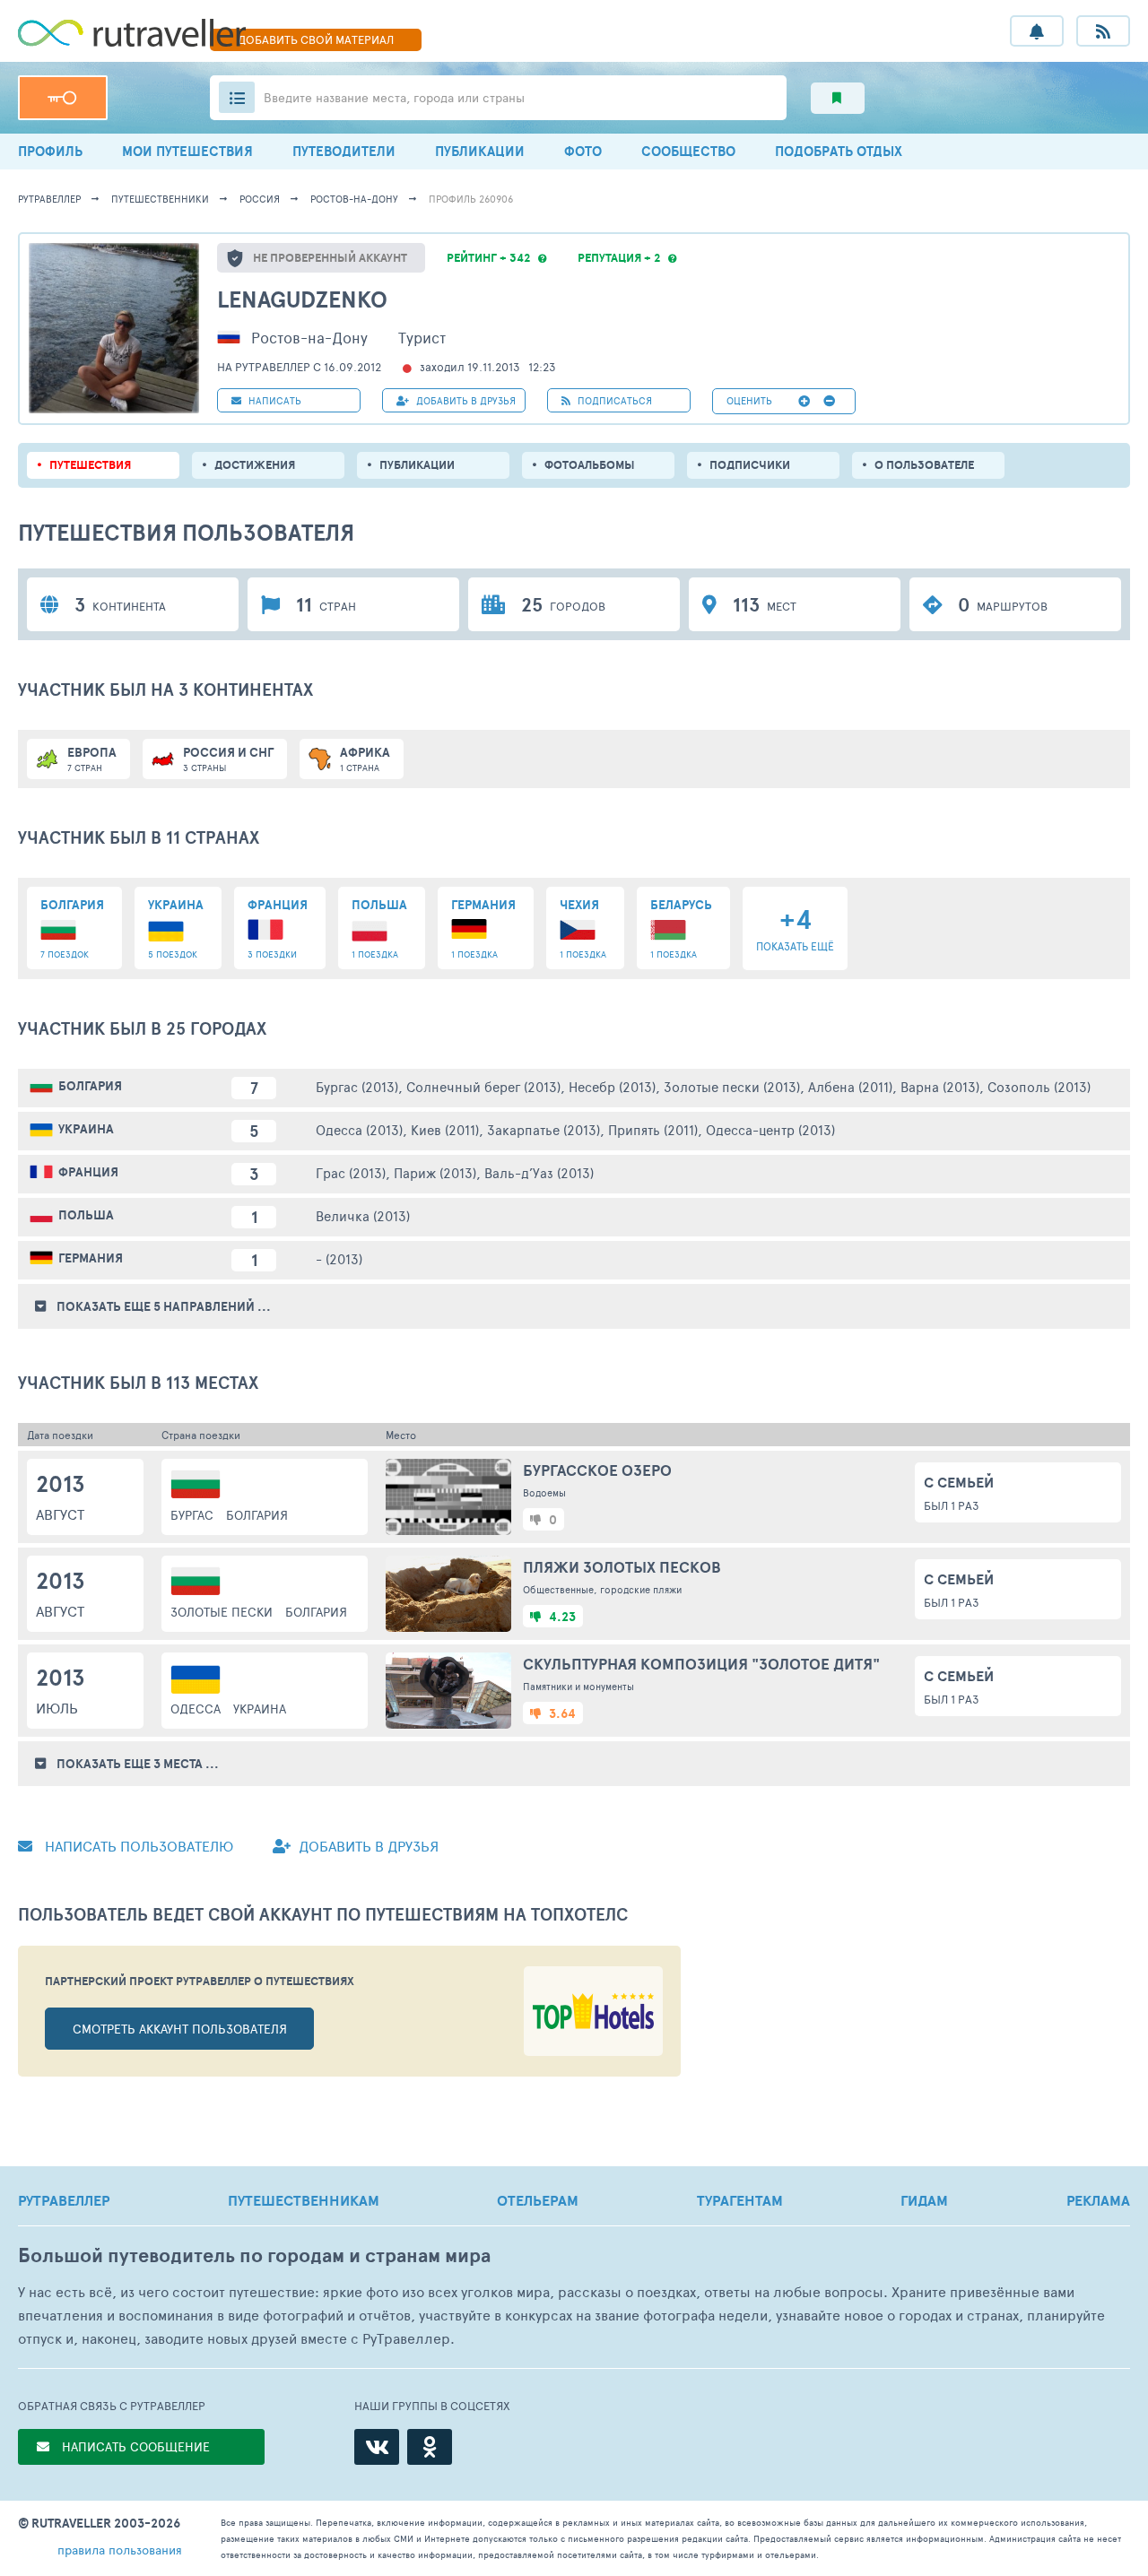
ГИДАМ (924, 2200)
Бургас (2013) (357, 1086)
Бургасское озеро (597, 1470)
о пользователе (924, 465)
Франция (88, 1172)
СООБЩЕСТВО (688, 151)
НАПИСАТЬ (274, 400)
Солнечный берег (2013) (483, 1086)
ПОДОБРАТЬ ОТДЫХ (839, 151)
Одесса (196, 1709)
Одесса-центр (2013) (770, 1129)
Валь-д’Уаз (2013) (539, 1172)
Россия (260, 199)
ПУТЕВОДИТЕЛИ (344, 151)
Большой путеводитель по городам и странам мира (254, 2255)
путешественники (160, 199)
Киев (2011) (445, 1129)
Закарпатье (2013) (544, 1129)
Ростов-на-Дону (354, 199)
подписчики (750, 465)
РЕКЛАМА (1098, 2200)
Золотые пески (222, 1612)
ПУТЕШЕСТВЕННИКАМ (304, 2200)
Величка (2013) (363, 1215)
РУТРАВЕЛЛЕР (64, 2200)
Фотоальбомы (590, 465)
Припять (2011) (653, 1129)
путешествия (90, 465)
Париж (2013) (435, 1172)
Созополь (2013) (1039, 1086)
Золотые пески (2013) (732, 1086)
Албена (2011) (850, 1086)
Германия (91, 1258)
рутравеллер (49, 199)
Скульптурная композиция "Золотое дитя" (701, 1664)
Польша (86, 1215)
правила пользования (120, 2550)
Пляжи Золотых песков (622, 1567)
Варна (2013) (940, 1086)
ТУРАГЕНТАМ (740, 2200)
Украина (86, 1129)
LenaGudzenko (302, 299)
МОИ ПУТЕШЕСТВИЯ (187, 151)
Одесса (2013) (359, 1129)
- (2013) (339, 1258)
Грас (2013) (351, 1172)
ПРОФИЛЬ (50, 151)
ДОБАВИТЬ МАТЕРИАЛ (316, 39)
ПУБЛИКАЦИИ (480, 151)
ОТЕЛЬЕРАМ (538, 2200)
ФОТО (583, 151)
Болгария (90, 1086)
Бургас (192, 1515)
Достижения (255, 465)
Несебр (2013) (612, 1086)
